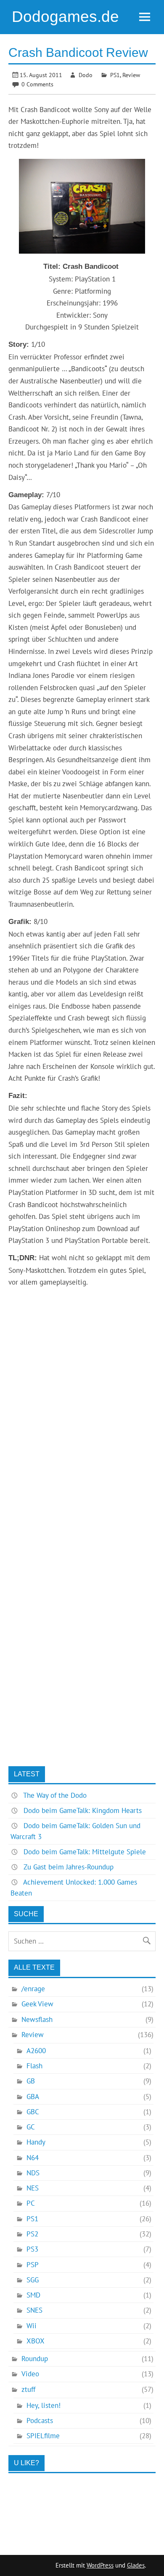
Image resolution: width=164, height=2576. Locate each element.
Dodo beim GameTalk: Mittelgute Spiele (85, 1852)
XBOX (36, 2341)
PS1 (115, 75)
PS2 (32, 2234)
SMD (33, 2295)
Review (131, 75)
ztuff (28, 2389)
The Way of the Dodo (55, 1795)
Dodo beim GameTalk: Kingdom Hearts (83, 1810)
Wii (32, 2326)
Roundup (35, 2359)
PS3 (32, 2249)
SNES (34, 2310)
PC (31, 2203)
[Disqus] (82, 1436)
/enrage (33, 1989)
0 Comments (37, 84)
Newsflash (37, 2019)
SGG (33, 2280)
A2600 (36, 2051)
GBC (33, 2112)
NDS (33, 2173)
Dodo (86, 75)
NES (33, 2188)
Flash (34, 2066)
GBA (33, 2097)
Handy (36, 2142)
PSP (33, 2265)
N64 (33, 2158)
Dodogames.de (65, 17)
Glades (136, 2565)
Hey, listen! (44, 2405)
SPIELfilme (43, 2436)
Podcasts (40, 2421)
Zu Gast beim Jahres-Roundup (69, 1867)
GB (31, 2081)
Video (30, 2374)
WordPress (100, 2565)
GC (31, 2127)
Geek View (37, 2004)
